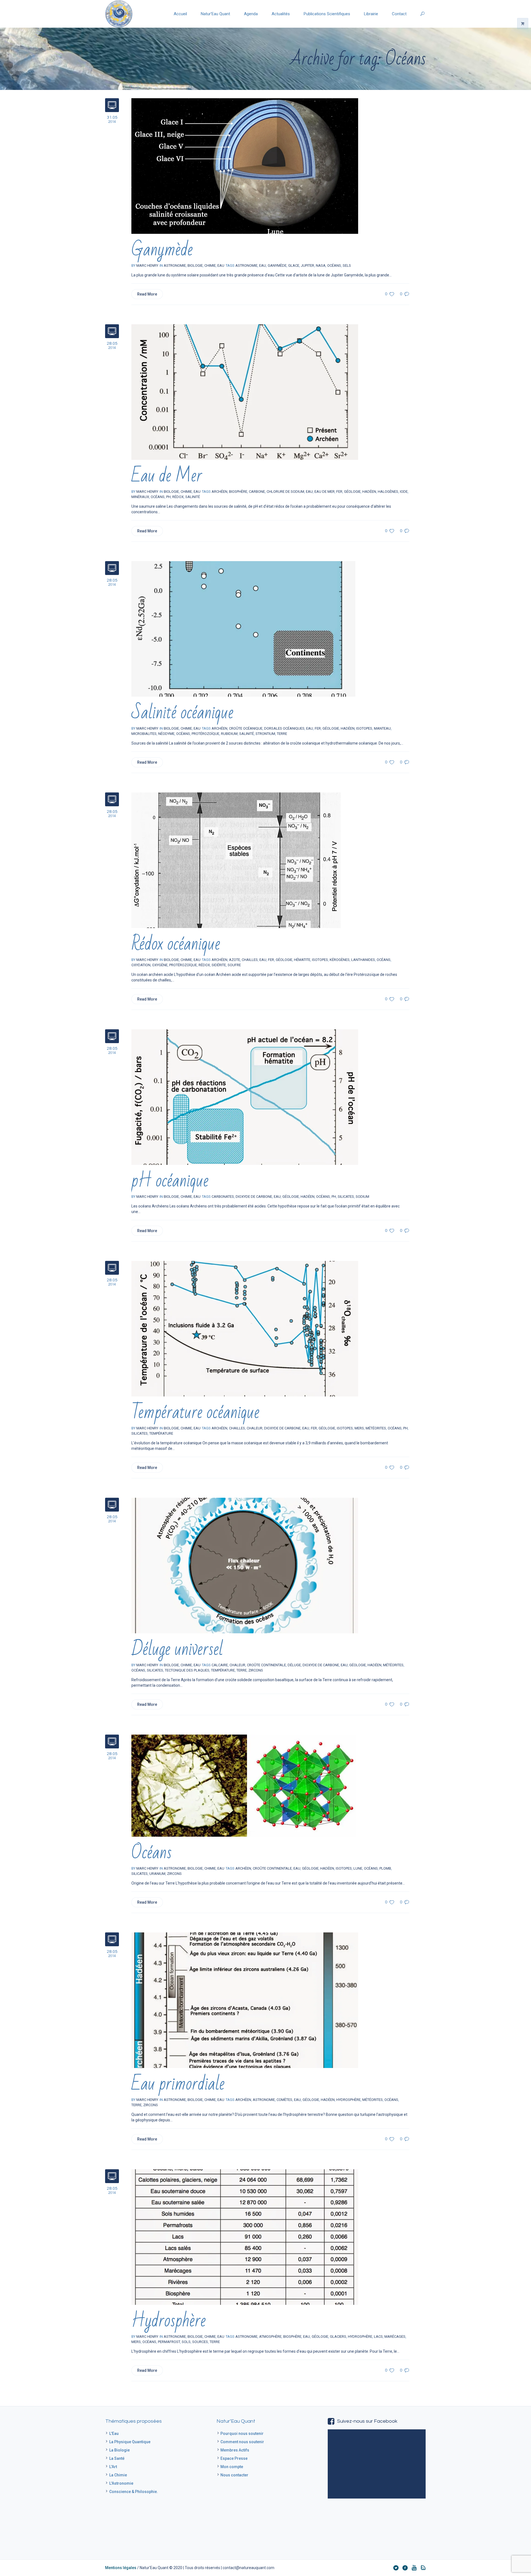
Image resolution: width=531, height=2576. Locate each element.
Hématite (302, 960)
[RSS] (423, 2568)
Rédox (178, 497)
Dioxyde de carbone (254, 1197)
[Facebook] (405, 2568)
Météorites (376, 1428)
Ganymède (162, 250)
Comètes (284, 2100)
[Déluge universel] (245, 1565)
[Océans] (244, 1785)
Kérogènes (340, 960)
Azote (235, 960)
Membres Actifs (235, 2450)
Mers (359, 1428)
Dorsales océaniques (284, 728)
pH (168, 497)
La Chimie (118, 2475)
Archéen (219, 492)
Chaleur (237, 1665)
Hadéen (369, 492)
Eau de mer (325, 492)
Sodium (362, 1197)
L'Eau (114, 2434)
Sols (186, 2342)
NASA (321, 265)
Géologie (352, 492)
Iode (404, 492)
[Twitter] (396, 2568)
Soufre (234, 965)
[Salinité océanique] (243, 629)
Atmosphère (270, 2337)
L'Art (113, 2467)
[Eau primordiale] (245, 2000)
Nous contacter (234, 2475)
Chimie (210, 265)
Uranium (157, 1874)
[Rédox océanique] (236, 860)
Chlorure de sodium (285, 492)
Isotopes (364, 728)
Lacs (378, 2337)
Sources (200, 2342)
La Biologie (119, 2450)
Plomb (385, 1868)
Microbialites (144, 734)
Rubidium (229, 734)
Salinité (193, 497)
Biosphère (238, 492)
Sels (347, 265)
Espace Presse (234, 2458)
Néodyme (166, 734)
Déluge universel (177, 1649)
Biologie (195, 265)
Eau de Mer (167, 476)
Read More (147, 294)
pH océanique (170, 1181)
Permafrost (169, 2342)
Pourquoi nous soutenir (242, 2434)
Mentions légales (121, 2568)
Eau (221, 265)
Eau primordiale (178, 2084)
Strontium (265, 734)
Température (161, 1433)
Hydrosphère (348, 2100)
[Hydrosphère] (245, 2237)
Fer (339, 492)
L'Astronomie (121, 2483)
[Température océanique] (245, 1328)
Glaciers (338, 2337)
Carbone (257, 492)
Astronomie (246, 265)
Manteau (382, 728)
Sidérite (219, 965)
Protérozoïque (205, 734)
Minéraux (140, 497)
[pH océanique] (245, 1097)
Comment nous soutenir (242, 2442)
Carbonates (223, 1197)
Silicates (346, 1197)
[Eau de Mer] (245, 392)
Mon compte (232, 2467)
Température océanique (195, 1412)
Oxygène (160, 965)
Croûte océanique (246, 728)
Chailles (250, 960)
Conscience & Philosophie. (134, 2492)
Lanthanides (363, 960)
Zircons (256, 1670)
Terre (282, 734)
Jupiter (308, 265)
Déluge (294, 1665)
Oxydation (141, 965)
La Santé (117, 2458)
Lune (358, 1868)
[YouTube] (414, 2568)
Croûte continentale (266, 1665)
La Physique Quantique (130, 2442)
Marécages (395, 2337)
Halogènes (388, 492)
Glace (294, 265)
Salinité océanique (182, 713)
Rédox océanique (176, 944)
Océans (334, 265)
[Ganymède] (245, 166)
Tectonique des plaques (187, 1670)
